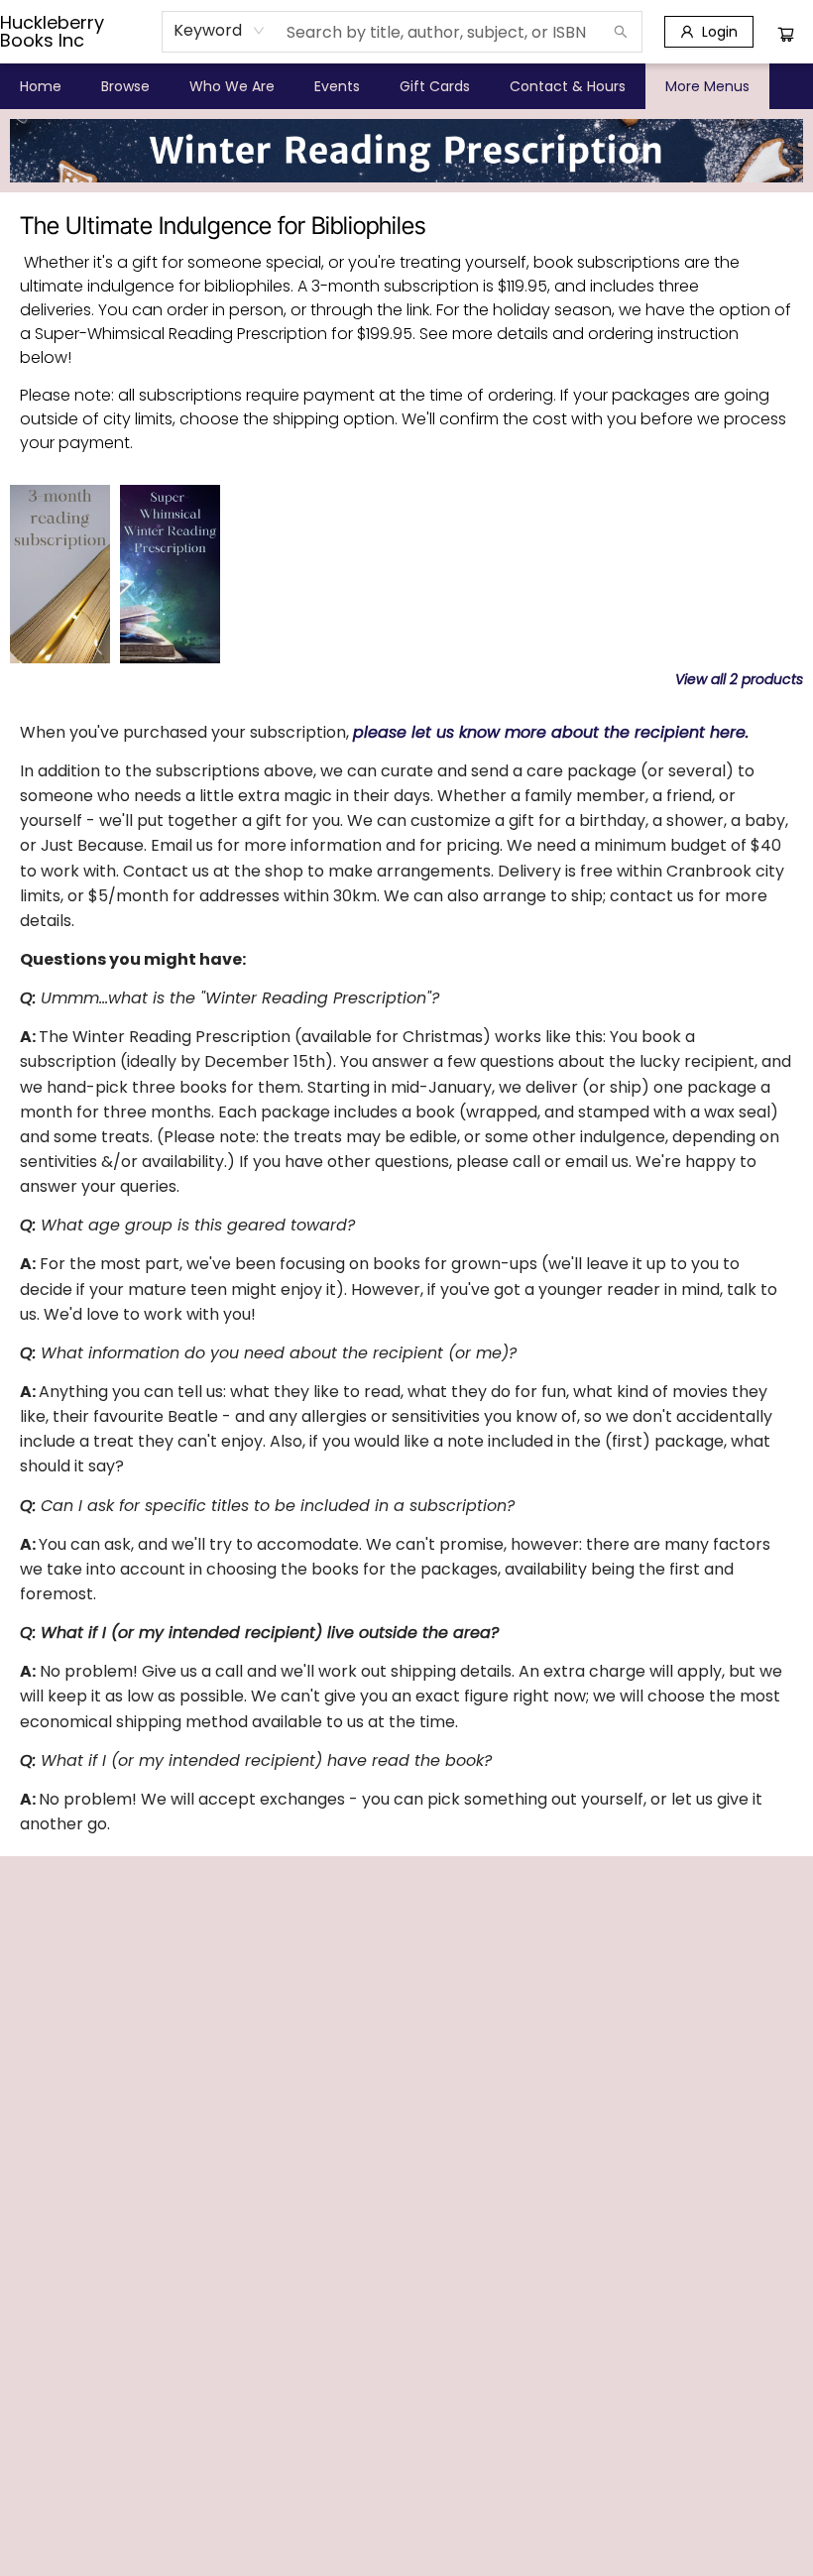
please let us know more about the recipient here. (551, 732)
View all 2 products (739, 679)
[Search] (621, 32)
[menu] (406, 86)
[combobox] (220, 31)
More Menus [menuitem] (707, 86)
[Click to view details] (60, 574)
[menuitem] (41, 86)
